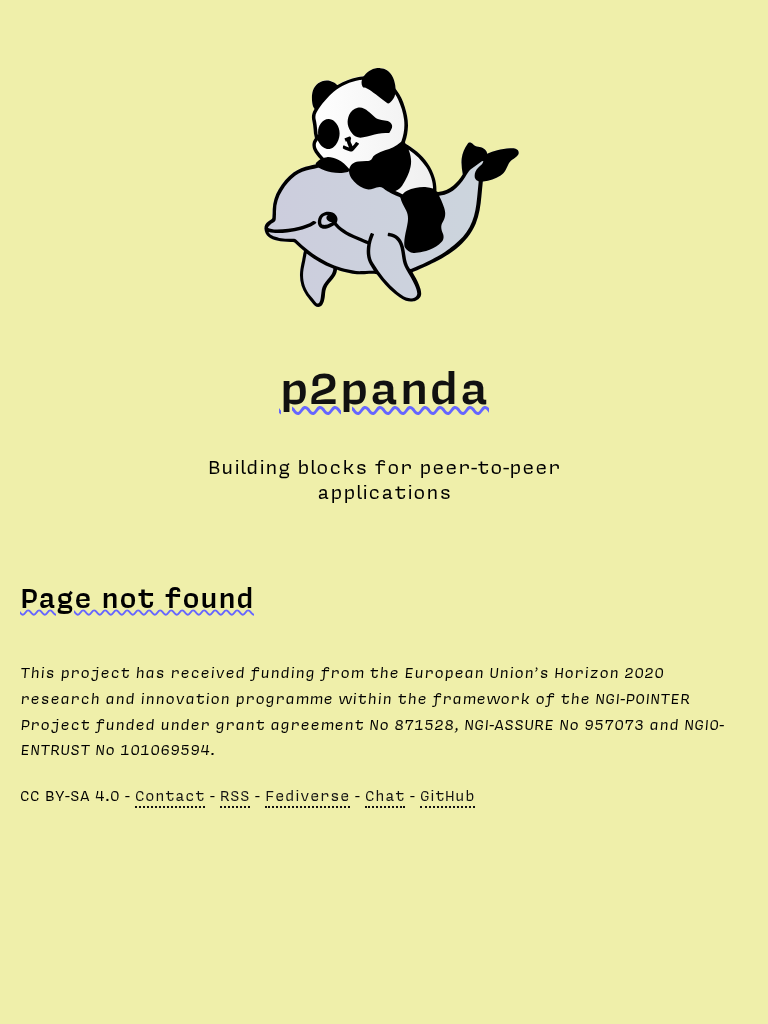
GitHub (447, 795)
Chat (385, 795)
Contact (170, 795)
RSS (235, 795)
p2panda (384, 385)
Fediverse (307, 795)
